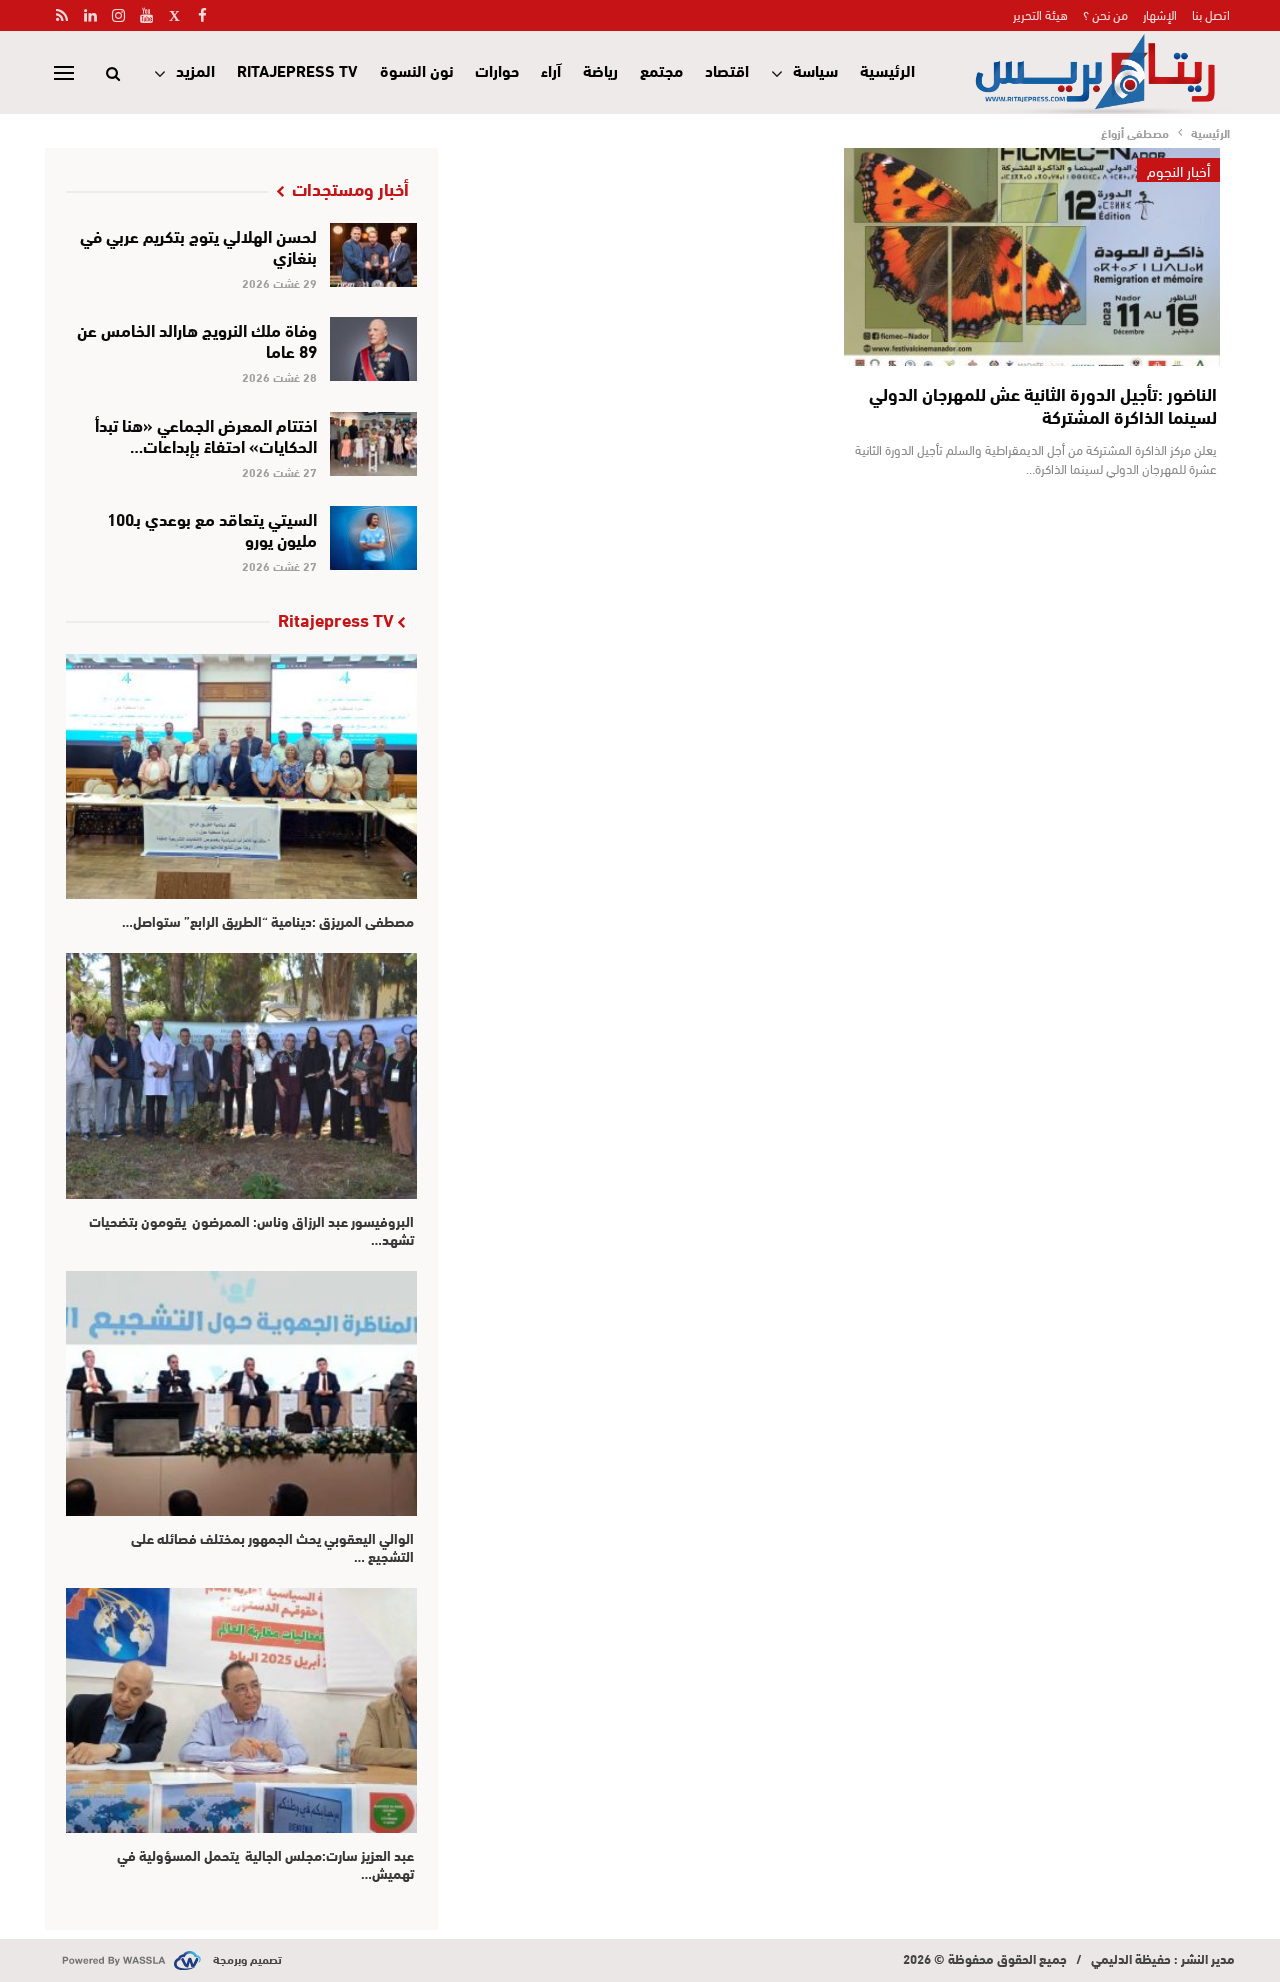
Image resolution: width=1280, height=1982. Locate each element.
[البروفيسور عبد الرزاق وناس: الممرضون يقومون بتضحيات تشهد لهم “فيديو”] (241, 1075)
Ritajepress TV (297, 69)
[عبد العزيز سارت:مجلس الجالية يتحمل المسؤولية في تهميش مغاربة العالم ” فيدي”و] (241, 1710)
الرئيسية (887, 69)
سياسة (815, 69)
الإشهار (1160, 14)
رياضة (600, 69)
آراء (551, 69)
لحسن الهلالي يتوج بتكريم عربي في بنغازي (198, 245)
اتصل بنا (1211, 14)
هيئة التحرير (1040, 14)
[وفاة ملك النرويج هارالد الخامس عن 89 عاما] (373, 349)
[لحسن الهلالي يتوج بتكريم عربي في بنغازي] (373, 255)
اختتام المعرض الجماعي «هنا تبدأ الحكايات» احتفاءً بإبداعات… (206, 434)
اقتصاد (727, 69)
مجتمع (661, 69)
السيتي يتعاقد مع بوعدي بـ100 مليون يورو (212, 528)
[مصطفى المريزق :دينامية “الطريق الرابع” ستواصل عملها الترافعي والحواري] (241, 776)
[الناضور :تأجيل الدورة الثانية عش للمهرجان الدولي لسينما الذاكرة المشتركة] (1032, 257)
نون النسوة (416, 69)
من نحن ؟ (1105, 14)
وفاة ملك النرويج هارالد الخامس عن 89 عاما (197, 339)
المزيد (195, 69)
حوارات (497, 69)
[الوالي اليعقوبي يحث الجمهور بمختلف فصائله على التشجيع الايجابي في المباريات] (241, 1393)
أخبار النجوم (1178, 170)
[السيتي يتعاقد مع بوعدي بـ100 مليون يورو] (373, 538)
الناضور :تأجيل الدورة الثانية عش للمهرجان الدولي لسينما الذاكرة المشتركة (1043, 404)
